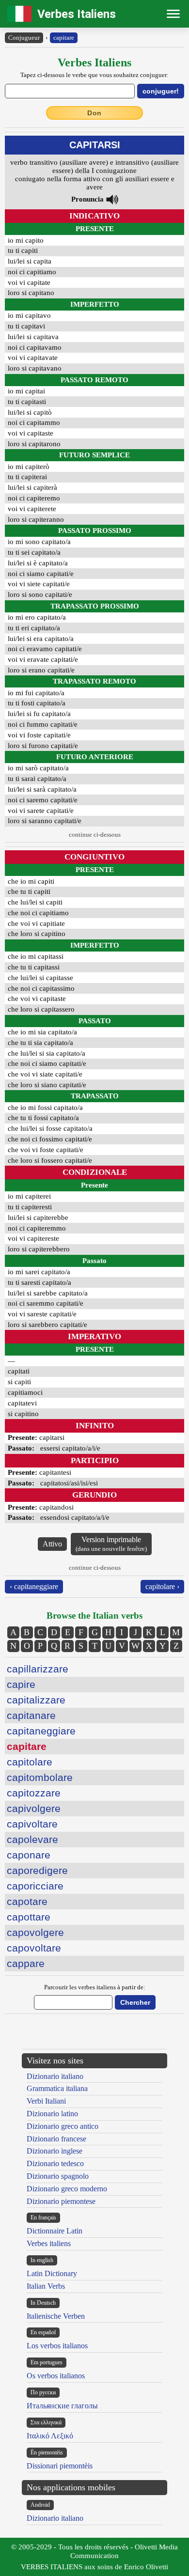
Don (94, 113)
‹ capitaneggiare (34, 1586)
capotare (27, 1901)
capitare (64, 38)
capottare (29, 1917)
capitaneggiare (41, 1731)
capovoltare (34, 1948)
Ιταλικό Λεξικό (50, 2436)
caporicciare (35, 1886)
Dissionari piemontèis (60, 2466)
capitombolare (40, 1777)
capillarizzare (38, 1669)
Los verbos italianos (57, 2346)
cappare (26, 1963)
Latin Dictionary (52, 2273)
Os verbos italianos (56, 2376)
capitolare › (162, 1586)
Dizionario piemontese (61, 2201)
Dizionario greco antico (63, 2126)
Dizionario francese (56, 2139)
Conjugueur (24, 38)
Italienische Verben (56, 2316)
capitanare (31, 1715)
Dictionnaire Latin (55, 2231)
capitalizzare (36, 1700)
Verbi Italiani (46, 2101)
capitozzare (34, 1793)
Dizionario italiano (55, 2076)
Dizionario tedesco (55, 2163)
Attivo (52, 1544)
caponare (29, 1855)
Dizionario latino (52, 2114)
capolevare (32, 1839)
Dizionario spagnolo (58, 2176)
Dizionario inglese (55, 2151)
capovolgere (35, 1932)
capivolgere (34, 1808)
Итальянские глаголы (62, 2406)
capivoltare (32, 1824)
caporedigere (37, 1870)
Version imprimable (111, 1544)
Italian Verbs (46, 2286)
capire (21, 1684)
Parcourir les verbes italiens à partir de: (95, 1987)
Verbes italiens (49, 2243)
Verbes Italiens (77, 14)
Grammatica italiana (57, 2088)
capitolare (30, 1762)
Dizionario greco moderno (67, 2189)
